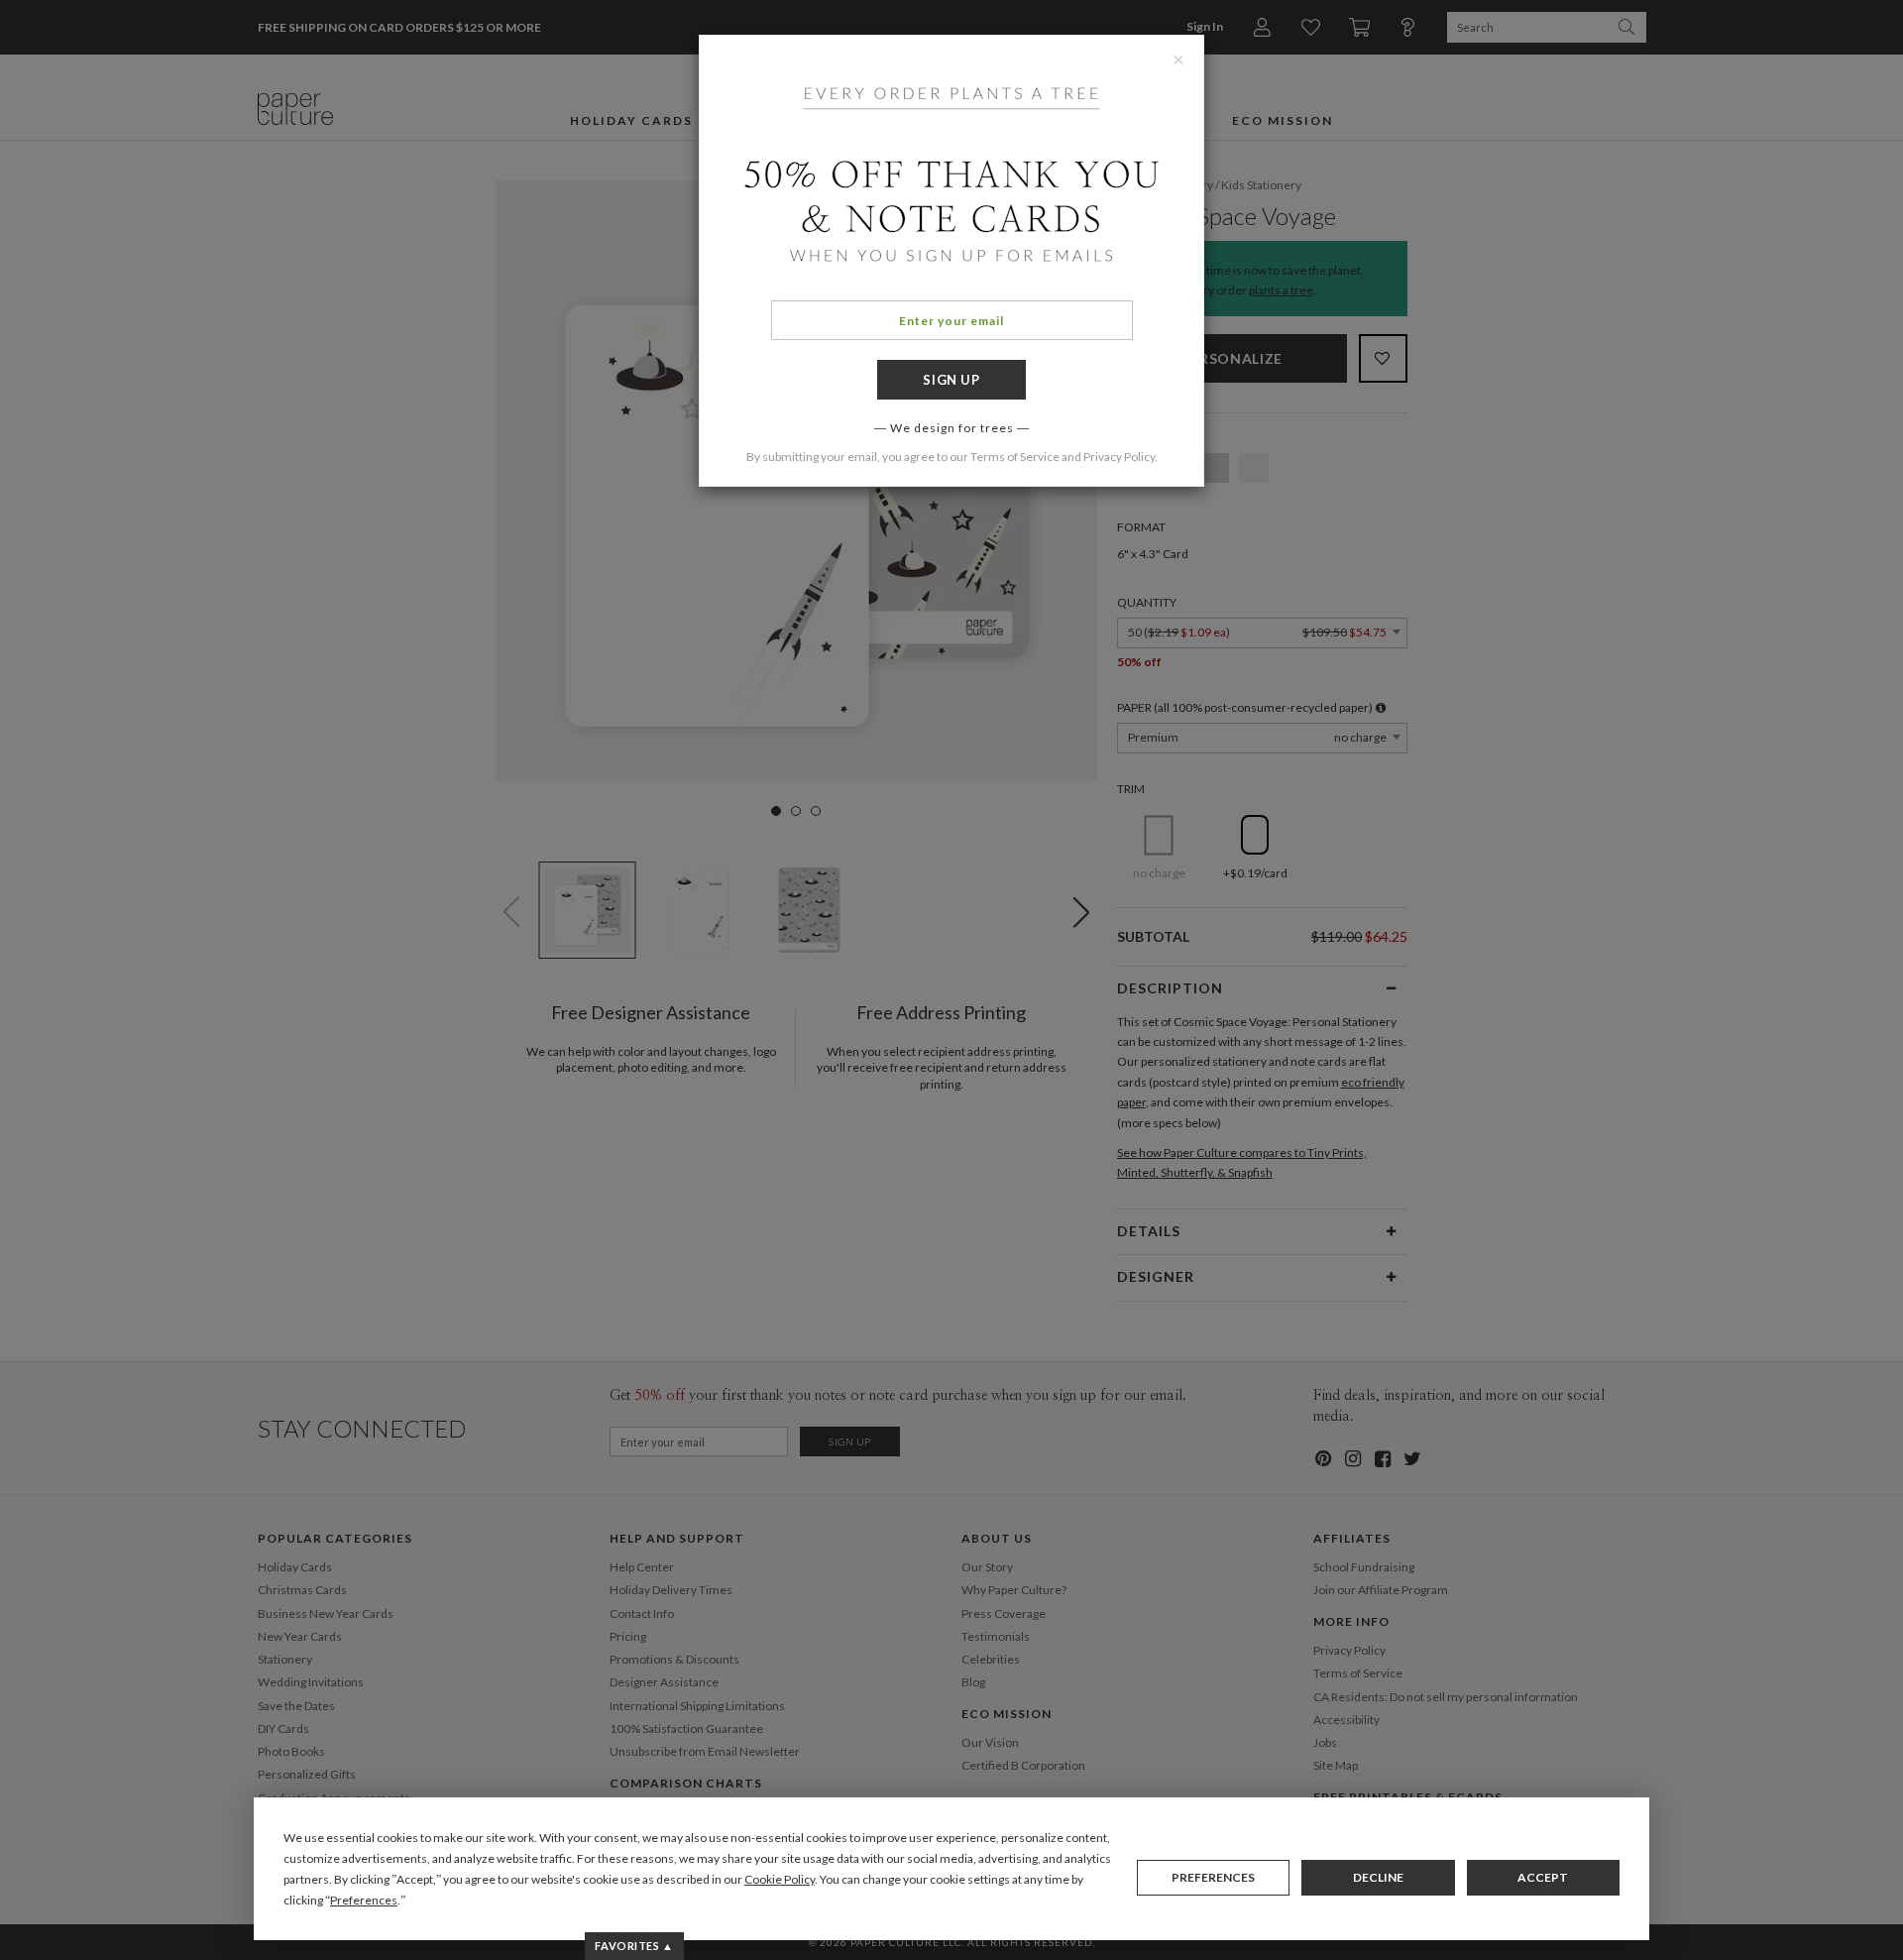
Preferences (1213, 1877)
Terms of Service (1015, 457)
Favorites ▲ (634, 1946)
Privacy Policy (1119, 457)
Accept (1543, 1877)
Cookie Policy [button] (780, 1879)
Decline (1378, 1877)
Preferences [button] (364, 1900)
